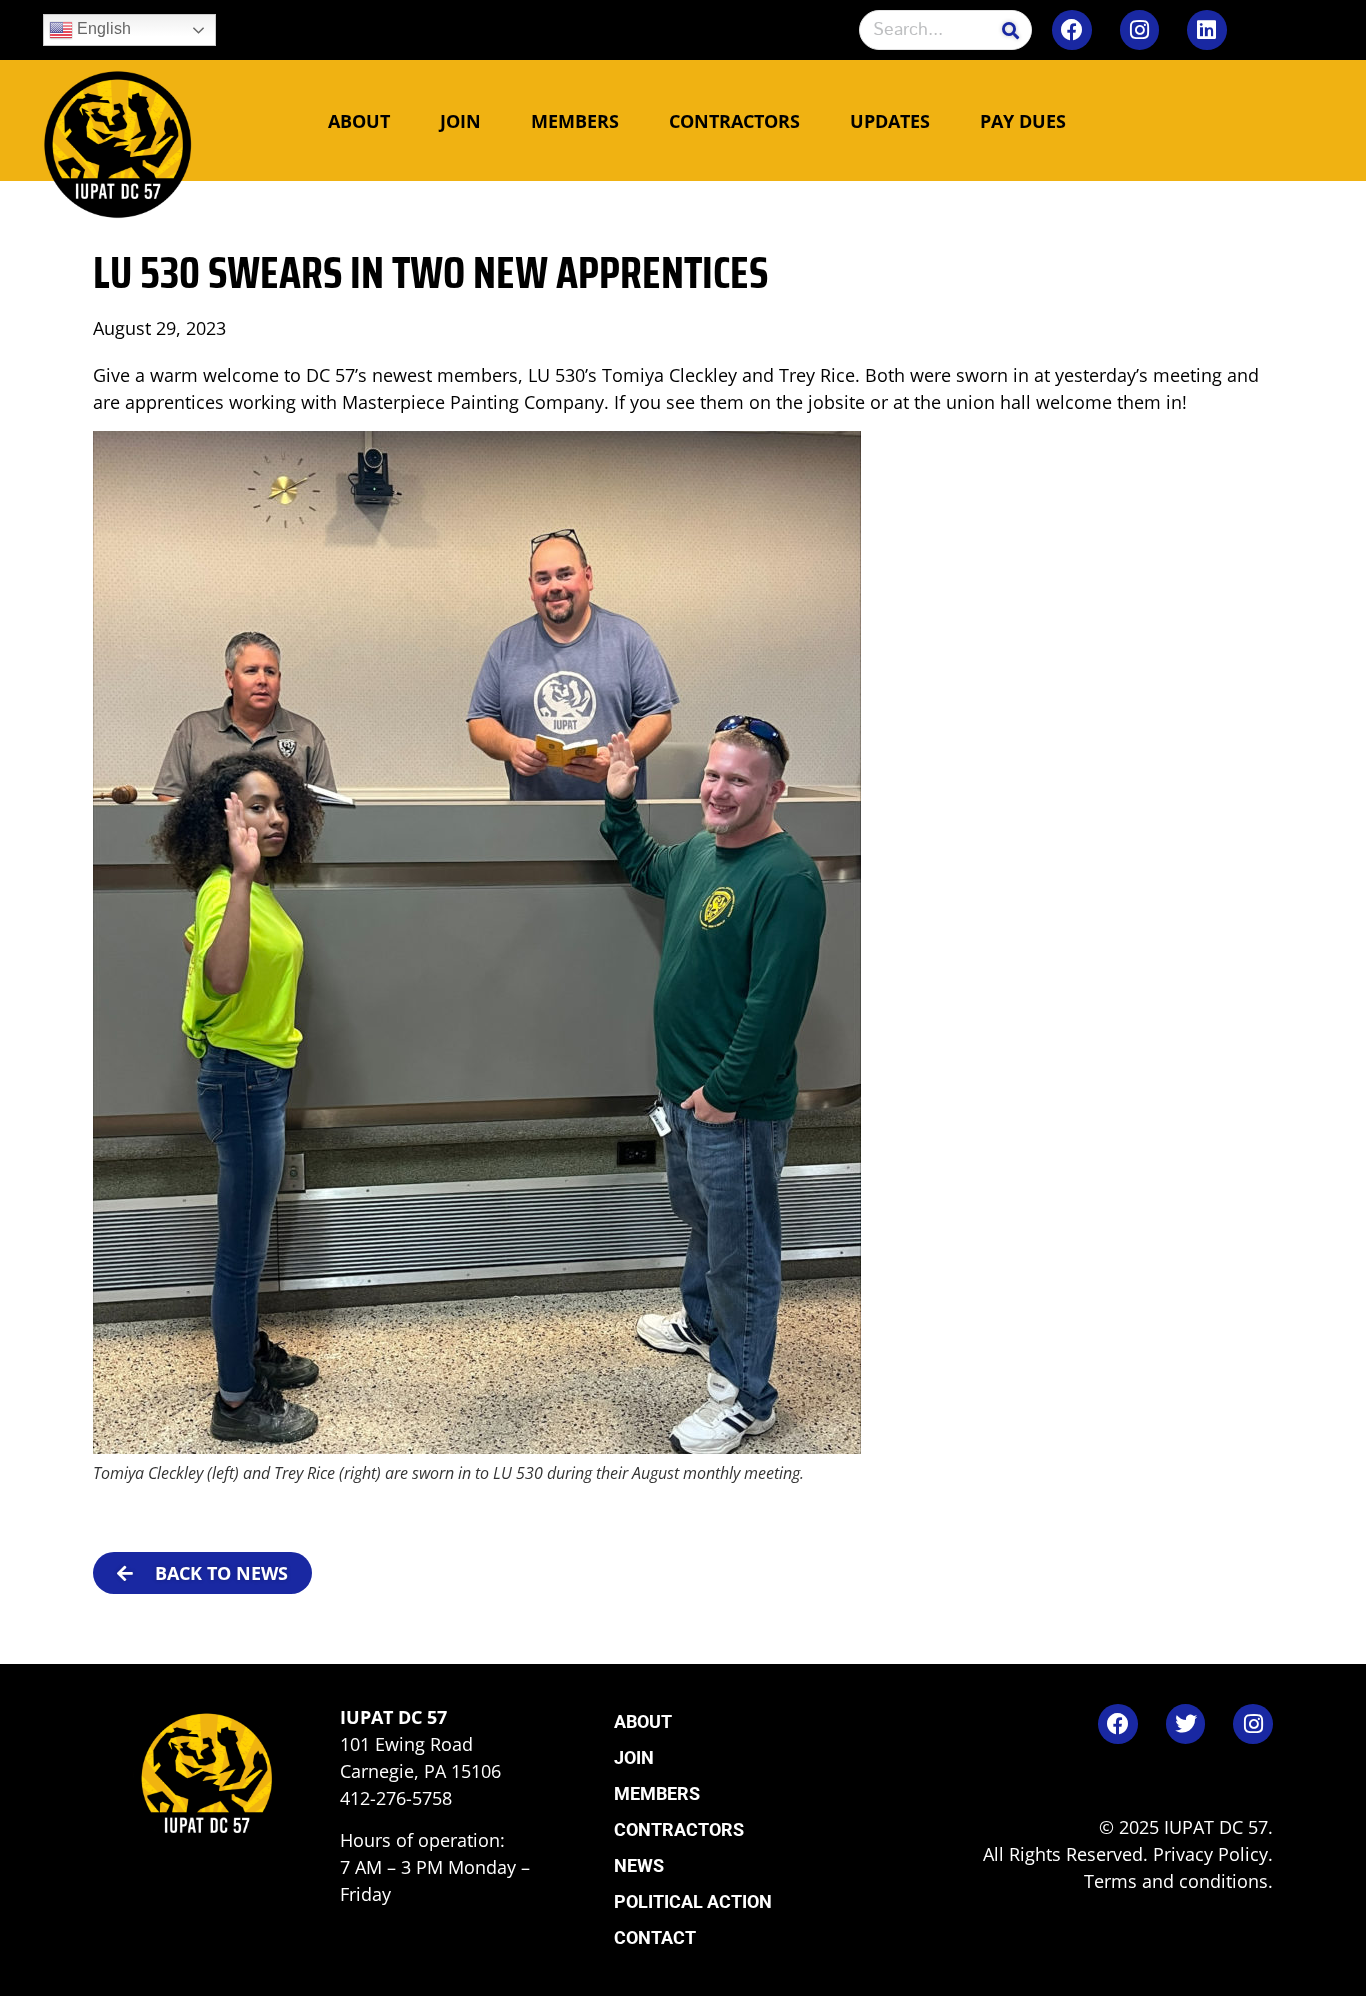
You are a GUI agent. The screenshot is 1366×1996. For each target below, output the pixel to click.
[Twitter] (1186, 1724)
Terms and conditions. (1178, 1881)
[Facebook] (1072, 30)
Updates (890, 121)
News (639, 1865)
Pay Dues (1023, 121)
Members (575, 121)
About (359, 121)
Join (460, 121)
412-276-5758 (396, 1798)
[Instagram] (1140, 30)
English (102, 28)
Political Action (693, 1901)
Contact (655, 1937)
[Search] (1011, 30)
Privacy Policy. (1213, 1854)
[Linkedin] (1207, 30)
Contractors (734, 121)
